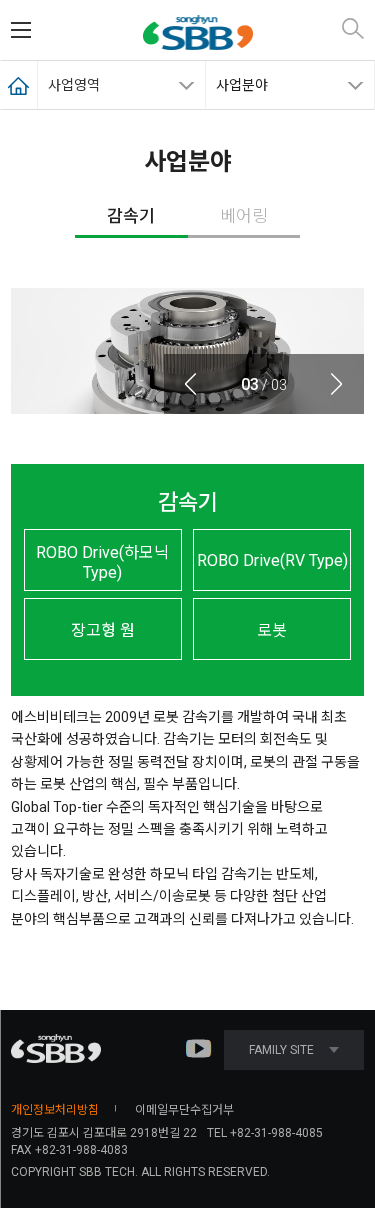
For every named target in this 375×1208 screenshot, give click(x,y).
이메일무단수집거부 (184, 1110)
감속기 (131, 216)
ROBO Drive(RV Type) (272, 560)
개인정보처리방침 (55, 1110)
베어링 (244, 216)
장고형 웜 (103, 630)
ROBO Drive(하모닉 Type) (102, 562)
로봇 (272, 630)
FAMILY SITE (281, 1050)
